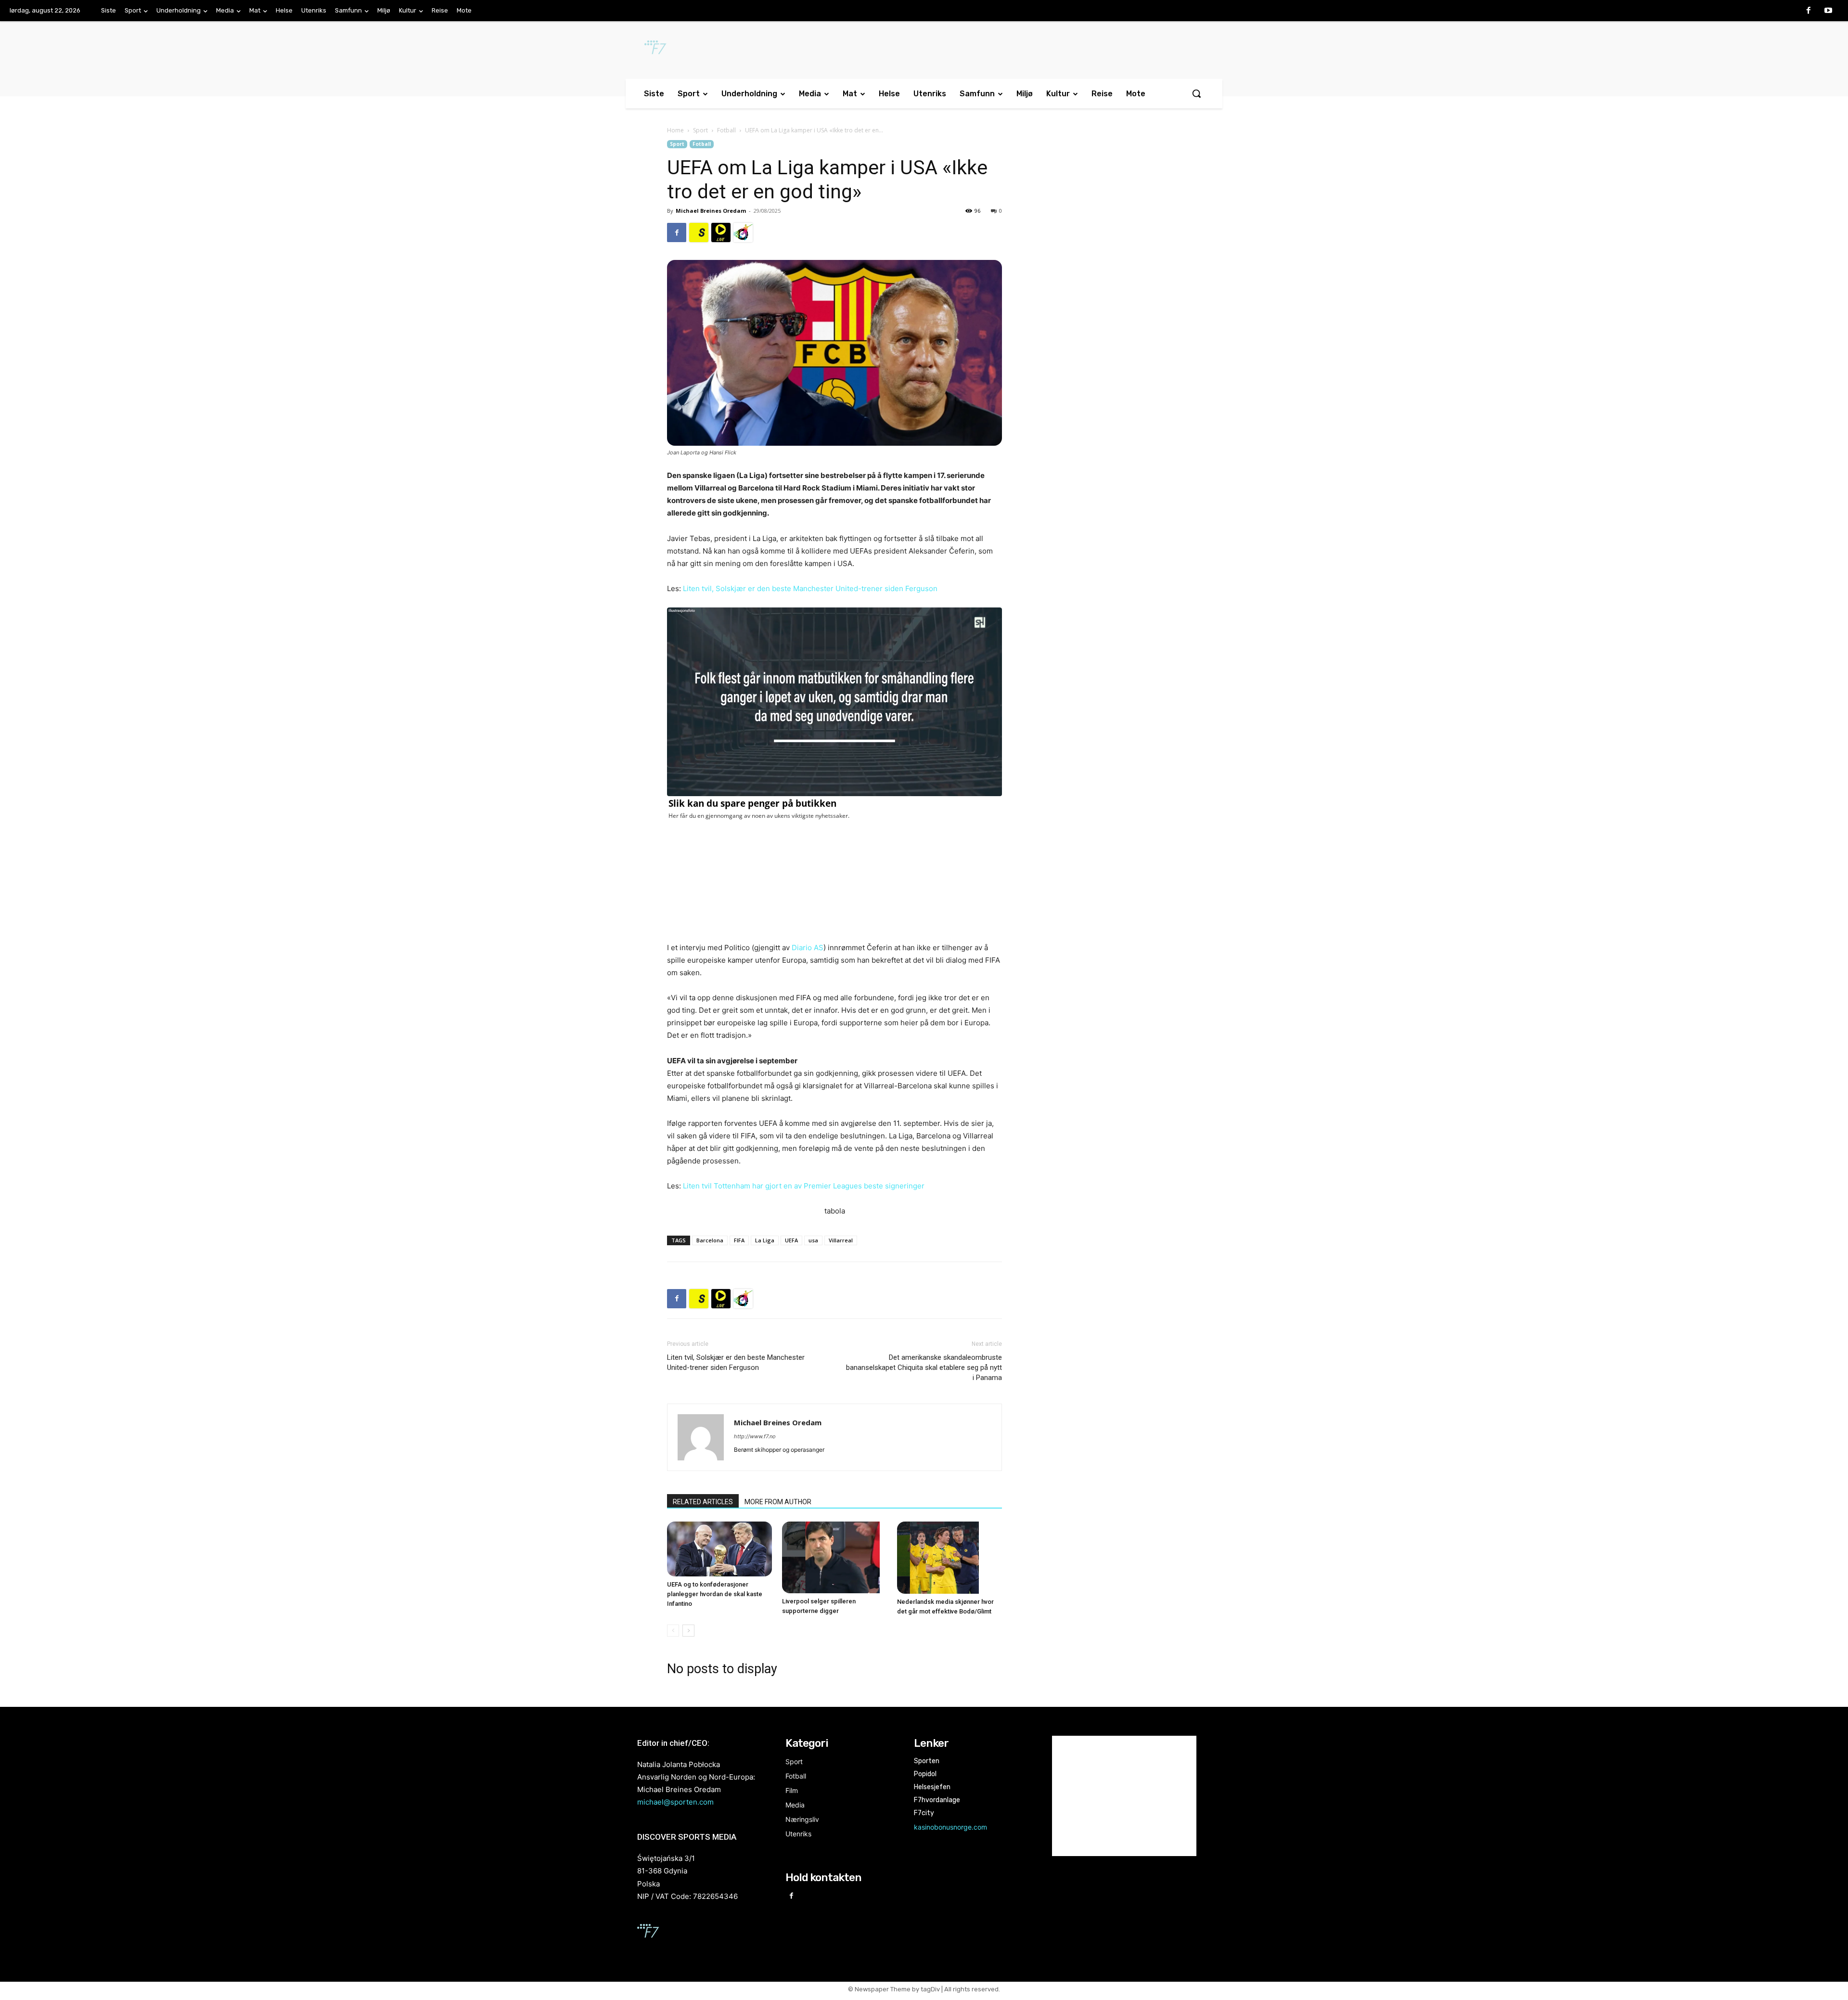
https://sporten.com (699, 232)
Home (675, 130)
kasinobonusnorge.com (950, 1827)
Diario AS (808, 948)
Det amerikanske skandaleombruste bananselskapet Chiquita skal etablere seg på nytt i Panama (924, 1368)
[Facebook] (1809, 11)
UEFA (791, 1240)
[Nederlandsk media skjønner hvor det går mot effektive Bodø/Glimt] (950, 1558)
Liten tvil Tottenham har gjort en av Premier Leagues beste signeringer (804, 1186)
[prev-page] (673, 1631)
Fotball (726, 130)
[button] (1196, 93)
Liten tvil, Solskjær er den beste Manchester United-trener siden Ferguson (810, 588)
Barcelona (710, 1240)
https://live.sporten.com (721, 232)
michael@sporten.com (675, 1802)
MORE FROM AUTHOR (778, 1502)
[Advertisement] (1103, 219)
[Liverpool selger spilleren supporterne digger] (834, 1558)
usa (813, 1240)
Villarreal (841, 1240)
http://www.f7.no (755, 1436)
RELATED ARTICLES (703, 1502)
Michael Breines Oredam (711, 211)
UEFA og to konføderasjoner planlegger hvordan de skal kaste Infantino (715, 1594)
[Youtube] (1828, 11)
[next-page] (688, 1631)
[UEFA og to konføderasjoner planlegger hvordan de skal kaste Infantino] (719, 1549)
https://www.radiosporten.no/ (743, 232)
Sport (700, 130)
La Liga (765, 1240)
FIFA (739, 1240)
